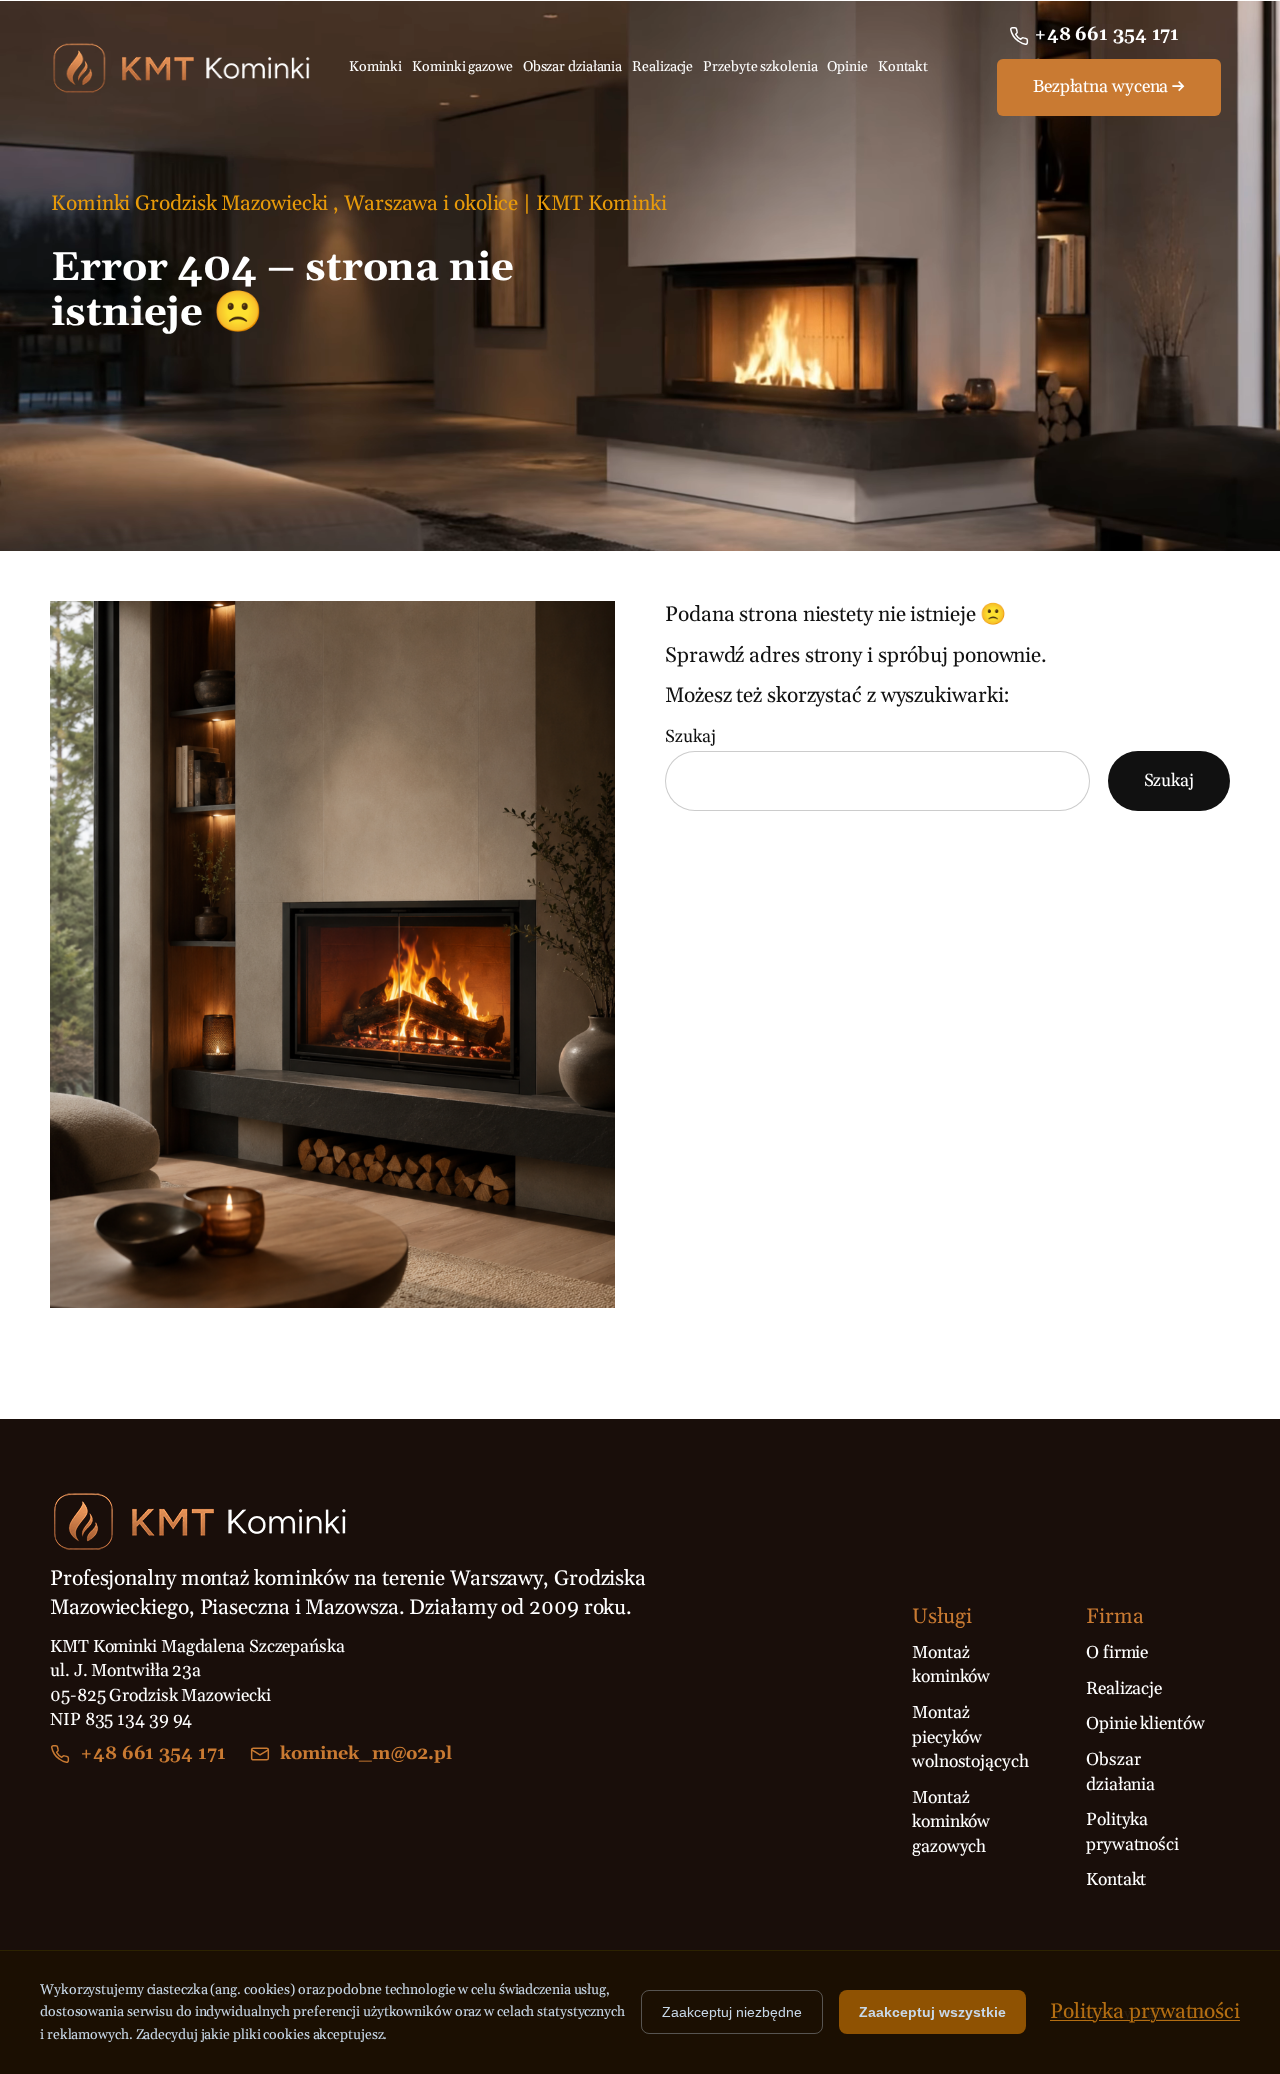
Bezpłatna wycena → (1109, 87)
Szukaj (690, 737)
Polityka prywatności (1145, 2012)
